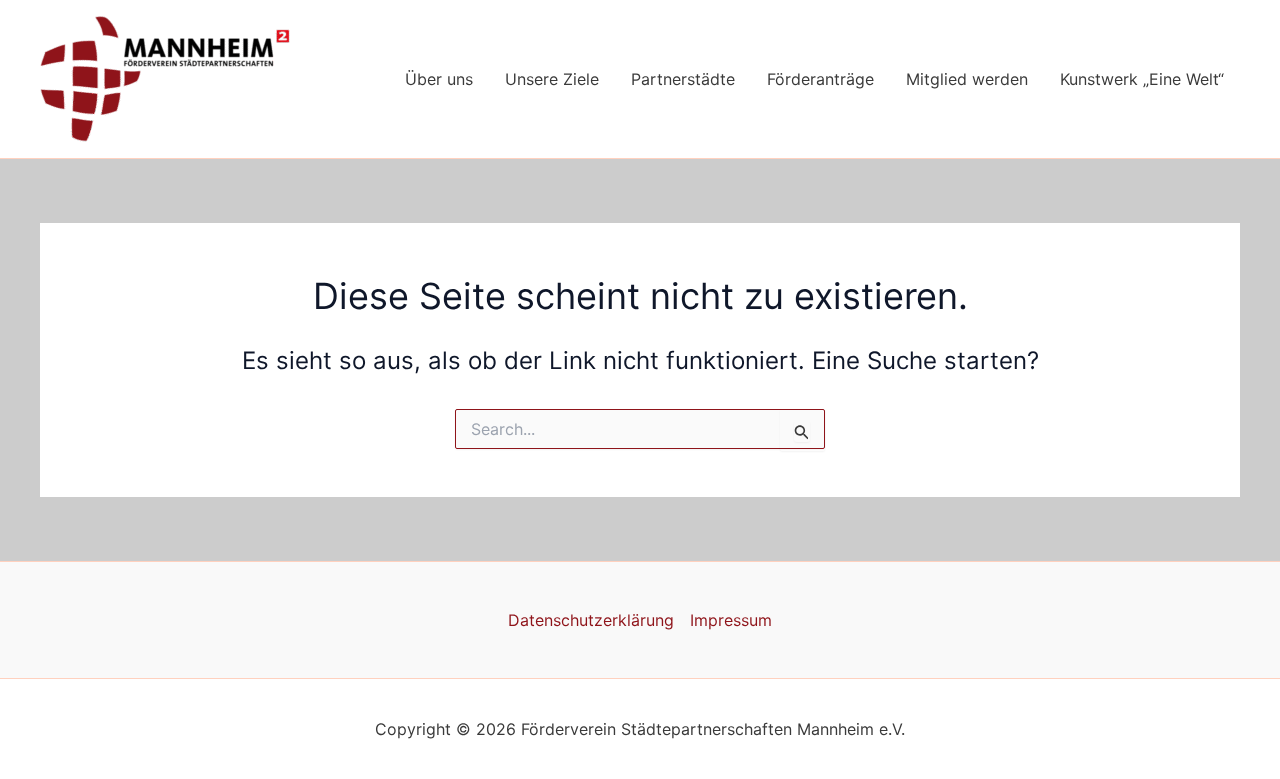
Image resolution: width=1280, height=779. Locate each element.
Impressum (731, 620)
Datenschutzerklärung (591, 620)
